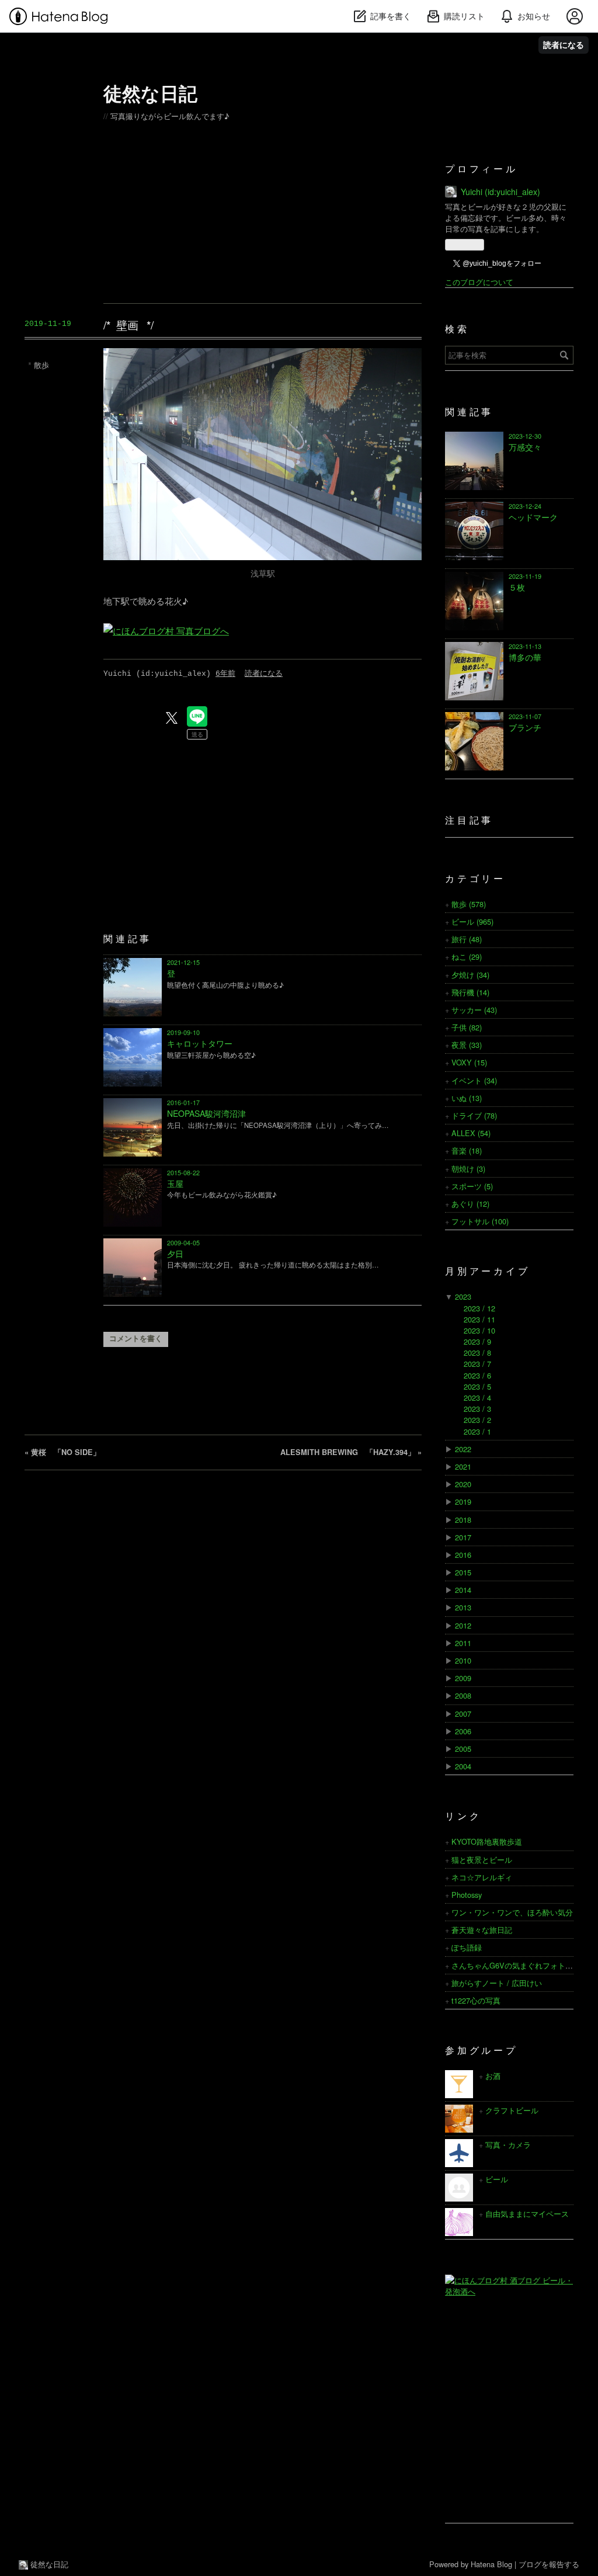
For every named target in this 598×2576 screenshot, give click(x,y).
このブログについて (479, 282)
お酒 (493, 2076)
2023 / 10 (479, 1330)
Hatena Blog (491, 2564)
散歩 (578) (469, 904)
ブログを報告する (549, 2564)
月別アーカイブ (488, 1272)
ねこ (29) (467, 957)
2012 (463, 1625)
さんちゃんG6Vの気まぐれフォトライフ (520, 1965)
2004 (463, 1766)
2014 (463, 1590)
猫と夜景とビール (482, 1860)
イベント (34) (474, 1080)
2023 (463, 1296)
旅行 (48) (467, 939)
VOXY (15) (469, 1062)
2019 (463, 1501)
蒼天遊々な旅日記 (482, 1930)
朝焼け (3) (468, 1169)
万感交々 (525, 447)
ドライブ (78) (474, 1115)
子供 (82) (467, 1027)
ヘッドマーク (533, 517)
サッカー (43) (474, 1010)
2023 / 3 (477, 1409)
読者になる (564, 45)
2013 (463, 1607)
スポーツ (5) (472, 1186)
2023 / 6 (477, 1375)
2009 (463, 1678)
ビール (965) (472, 921)
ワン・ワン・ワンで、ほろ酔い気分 (512, 1912)
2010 (463, 1660)
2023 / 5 (477, 1386)
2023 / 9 (477, 1341)
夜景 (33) (467, 1045)
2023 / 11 (479, 1319)
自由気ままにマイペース (527, 2214)
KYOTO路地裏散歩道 (487, 1841)
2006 (463, 1731)
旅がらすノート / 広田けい (497, 1983)
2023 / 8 (477, 1353)
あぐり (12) (470, 1204)
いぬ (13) (467, 1098)
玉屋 (175, 1183)
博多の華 (525, 657)
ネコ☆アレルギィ (482, 1877)
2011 (463, 1643)
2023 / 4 (477, 1398)
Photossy (467, 1895)
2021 (463, 1466)
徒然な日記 (150, 93)
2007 (463, 1714)
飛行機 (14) (470, 992)
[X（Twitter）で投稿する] (172, 718)
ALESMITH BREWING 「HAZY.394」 (351, 1452)
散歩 (41, 365)
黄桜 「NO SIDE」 (62, 1452)
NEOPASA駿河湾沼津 (206, 1113)
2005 (463, 1749)
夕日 (175, 1254)
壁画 (127, 324)
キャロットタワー (200, 1043)
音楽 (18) (467, 1150)
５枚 (517, 587)
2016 (463, 1555)
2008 (463, 1695)
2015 (463, 1572)
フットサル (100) (480, 1221)
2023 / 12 (479, 1308)
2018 (463, 1520)
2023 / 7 (477, 1364)
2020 (463, 1484)
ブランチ (525, 727)
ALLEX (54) (471, 1133)
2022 (463, 1449)
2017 (463, 1537)
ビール (497, 2179)
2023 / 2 (477, 1420)
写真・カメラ (508, 2145)
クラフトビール (512, 2110)
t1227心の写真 (476, 2000)
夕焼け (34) (470, 975)
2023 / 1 (477, 1431)
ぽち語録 (467, 1947)
